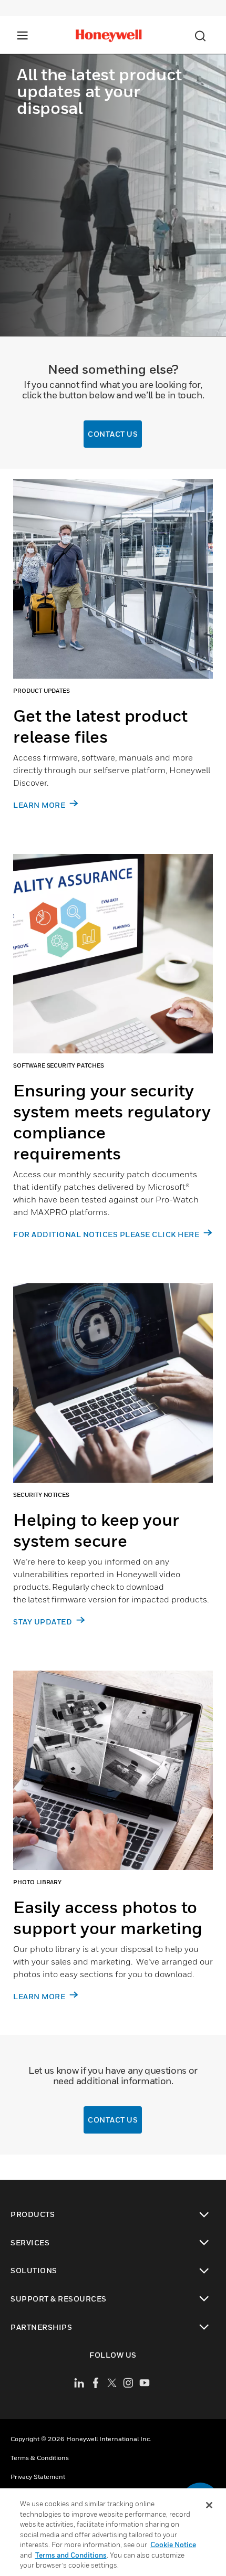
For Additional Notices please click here (107, 1234)
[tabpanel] (113, 656)
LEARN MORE (40, 805)
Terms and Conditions (71, 2555)
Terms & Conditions (40, 2458)
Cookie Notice (173, 2545)
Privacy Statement (38, 2477)
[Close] (209, 2505)
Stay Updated (44, 1622)
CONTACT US (113, 434)
